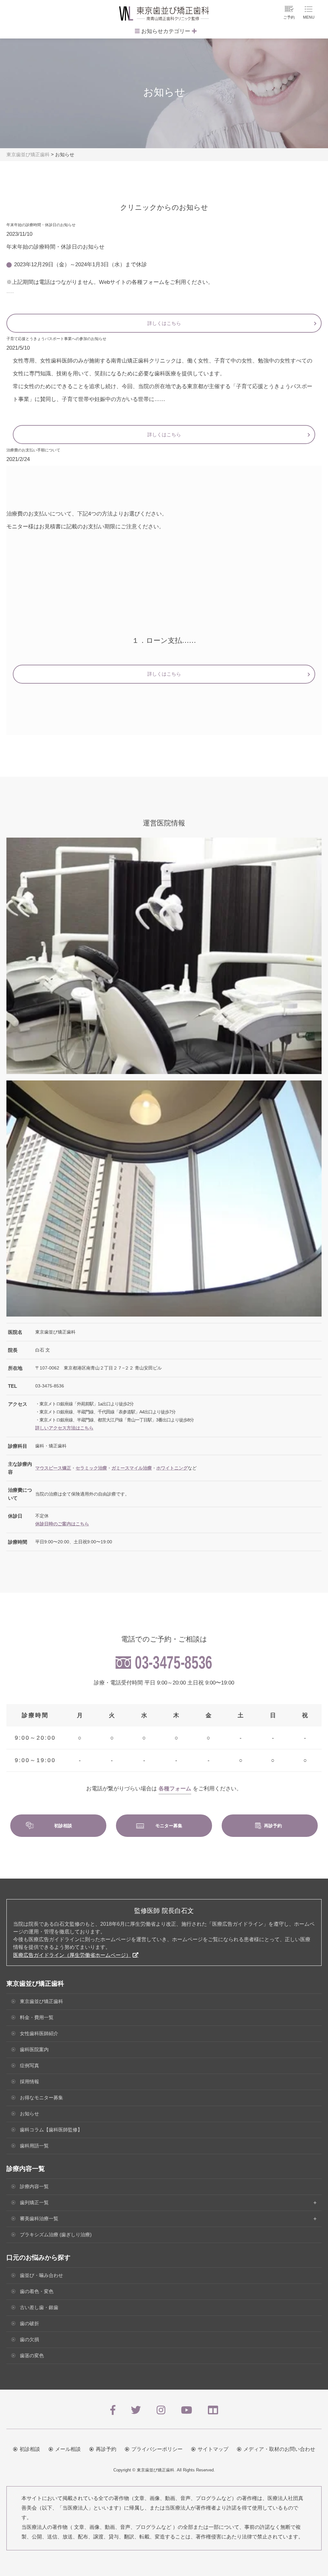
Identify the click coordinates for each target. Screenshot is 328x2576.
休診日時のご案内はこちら (62, 1524)
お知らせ (29, 2114)
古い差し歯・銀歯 (39, 2307)
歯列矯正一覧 (34, 2202)
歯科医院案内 (34, 2049)
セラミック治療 (91, 1468)
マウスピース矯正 (53, 1468)
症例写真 (29, 2065)
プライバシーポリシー (157, 2449)
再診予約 (106, 2449)
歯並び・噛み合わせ (41, 2275)
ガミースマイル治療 (132, 1468)
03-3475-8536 (174, 1663)
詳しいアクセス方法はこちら (64, 1428)
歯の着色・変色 (37, 2291)
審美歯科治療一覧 (39, 2218)
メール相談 (68, 2449)
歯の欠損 (29, 2339)
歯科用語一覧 (34, 2146)
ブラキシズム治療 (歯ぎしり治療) (56, 2235)
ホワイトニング (172, 1468)
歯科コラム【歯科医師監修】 (51, 2130)
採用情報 (29, 2081)
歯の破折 (29, 2323)
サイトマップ (213, 2449)
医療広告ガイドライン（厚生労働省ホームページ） (72, 1955)
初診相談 (30, 2449)
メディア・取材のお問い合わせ (279, 2449)
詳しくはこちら (164, 323)
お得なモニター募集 (41, 2098)
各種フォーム (175, 1789)
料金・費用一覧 (37, 2017)
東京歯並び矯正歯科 (41, 2001)
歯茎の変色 (32, 2355)
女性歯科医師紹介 (39, 2033)
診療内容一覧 (34, 2186)
